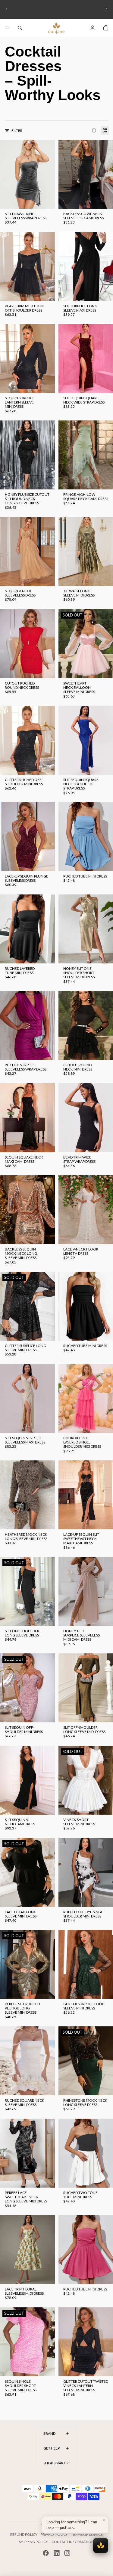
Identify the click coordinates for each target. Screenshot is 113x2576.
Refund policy (24, 2534)
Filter (17, 131)
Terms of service (87, 2534)
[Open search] (20, 28)
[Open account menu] (93, 28)
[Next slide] (106, 9)
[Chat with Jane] (101, 2545)
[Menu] (7, 28)
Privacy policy (54, 2534)
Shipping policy (33, 2542)
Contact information (73, 2542)
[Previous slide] (7, 9)
